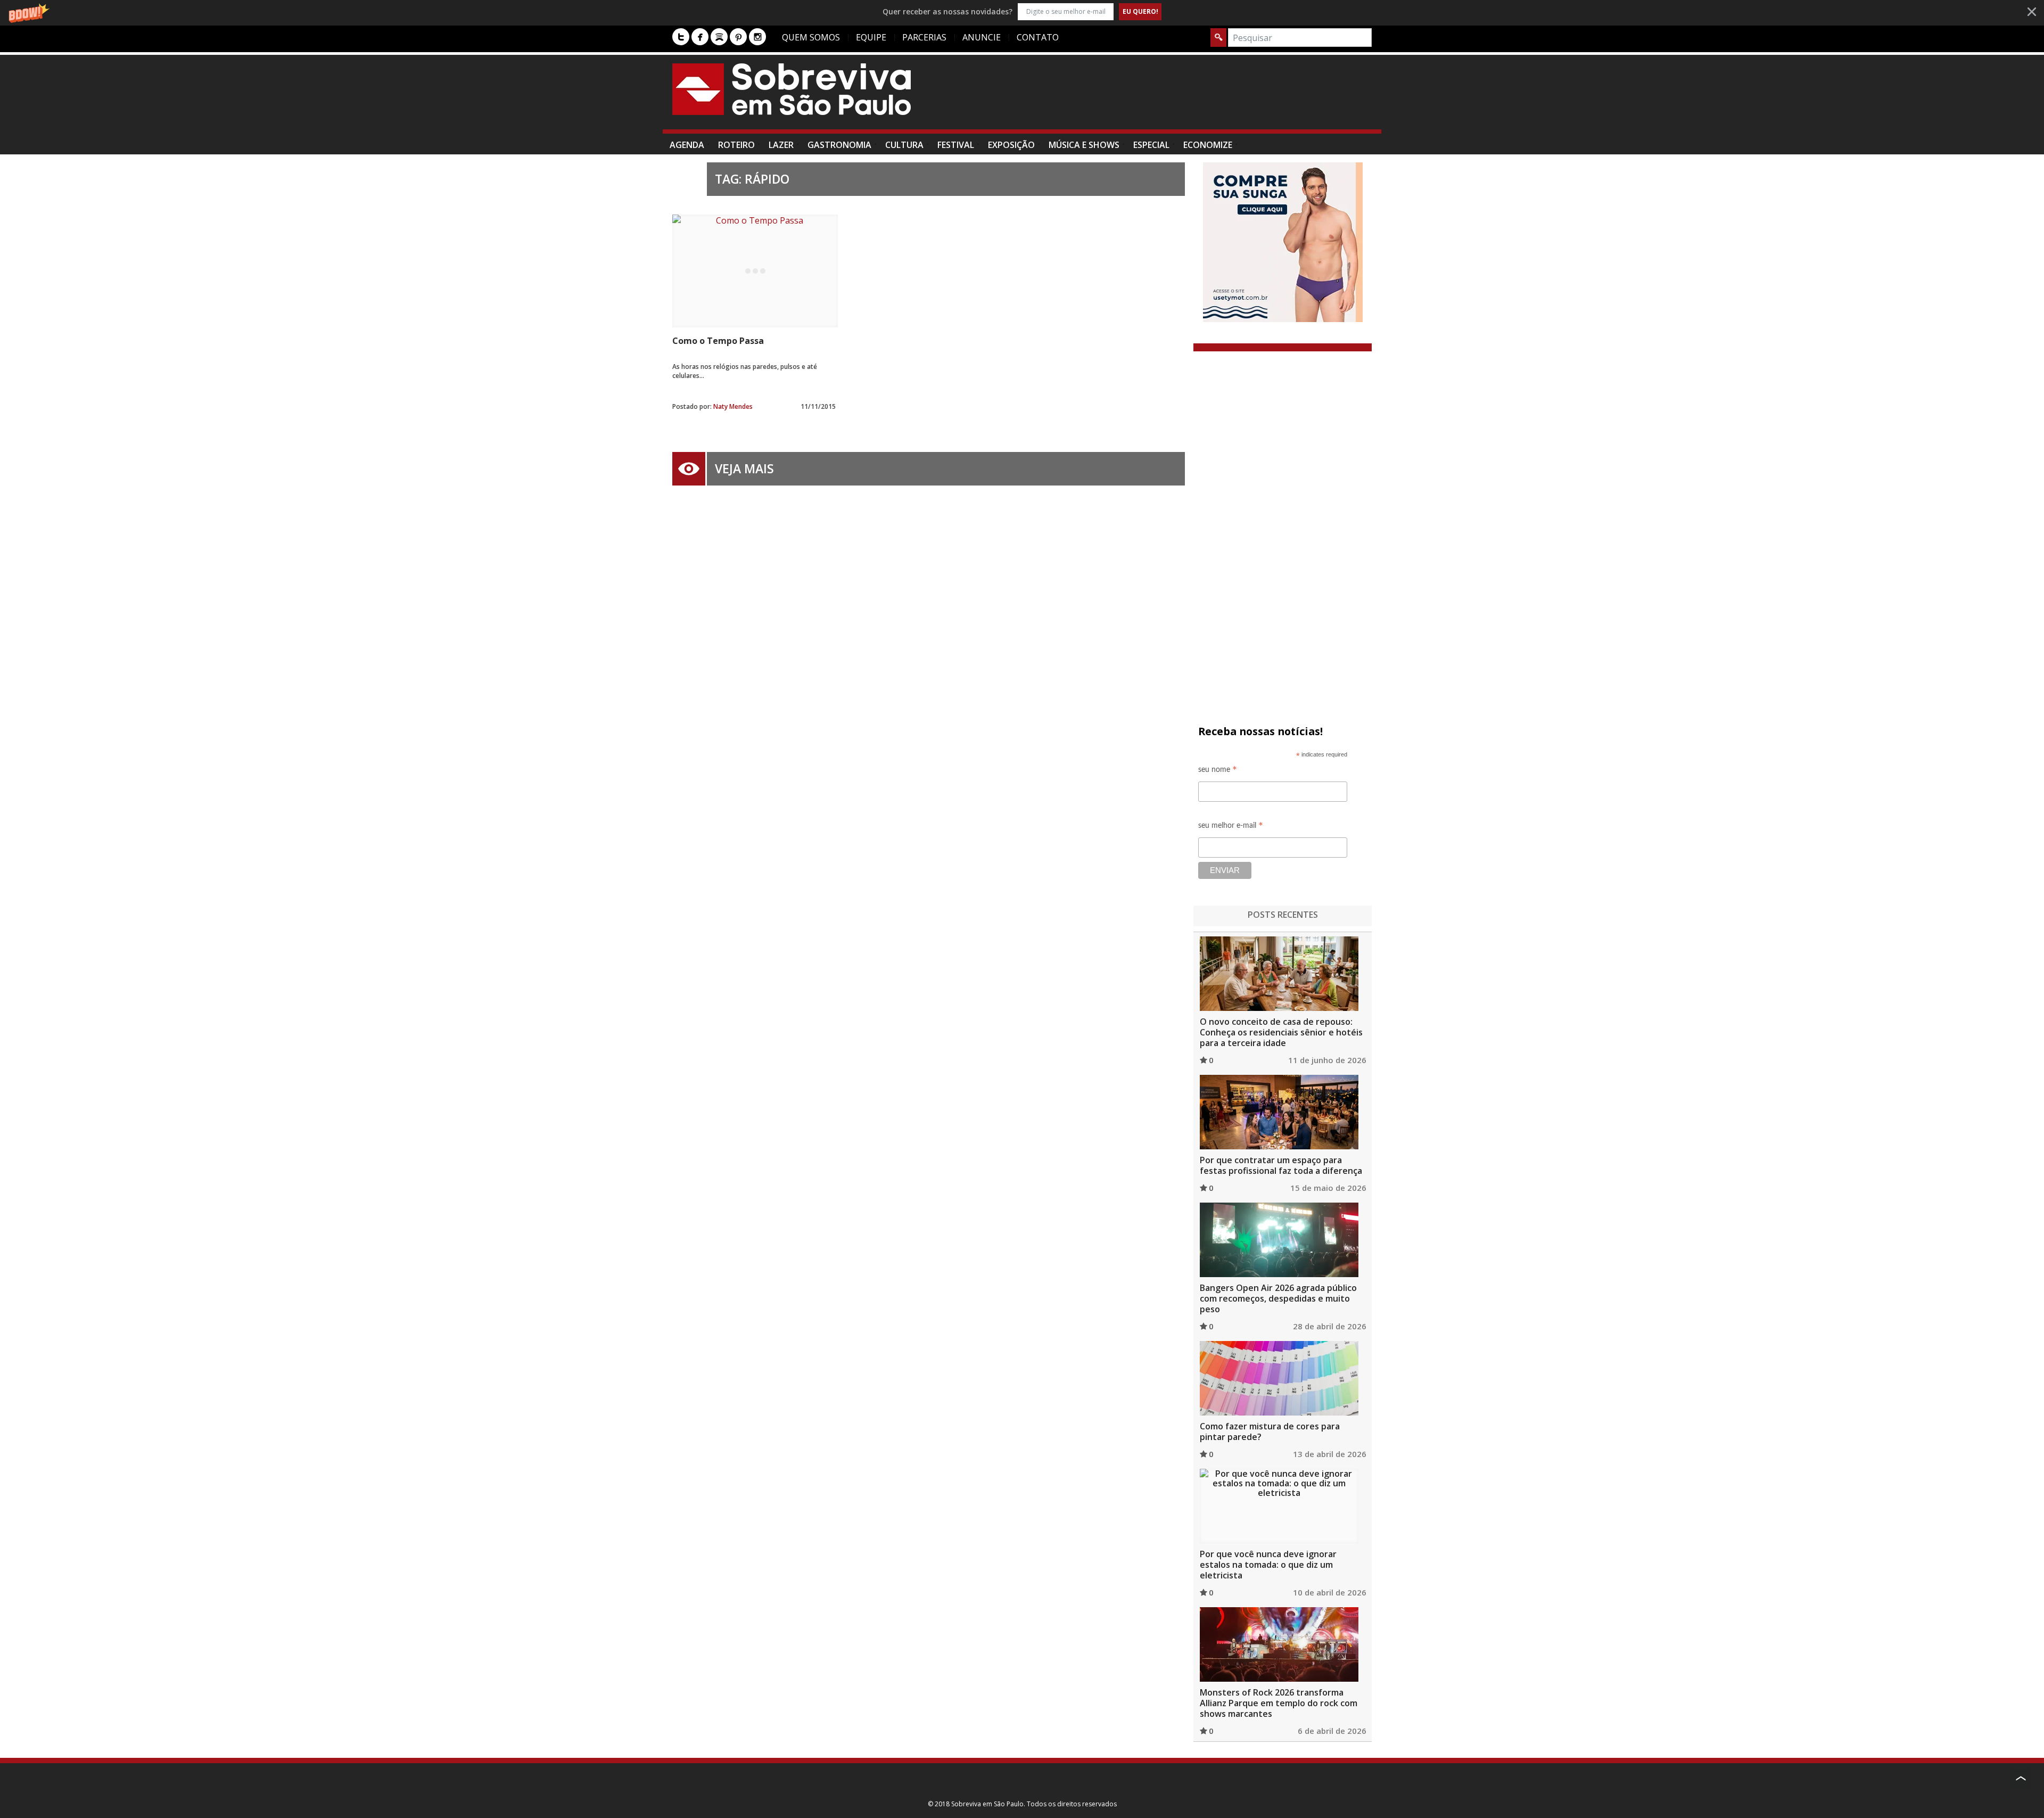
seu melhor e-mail (1231, 827)
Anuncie (982, 37)
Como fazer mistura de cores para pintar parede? (1270, 1432)
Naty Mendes (733, 406)
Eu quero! (1140, 11)
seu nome (1218, 771)
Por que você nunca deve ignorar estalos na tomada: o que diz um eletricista (1268, 1565)
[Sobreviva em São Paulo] (792, 89)
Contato (1038, 37)
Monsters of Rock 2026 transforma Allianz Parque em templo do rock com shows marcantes (1279, 1703)
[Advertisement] (1178, 97)
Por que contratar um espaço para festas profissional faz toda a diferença (1281, 1165)
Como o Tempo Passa (718, 341)
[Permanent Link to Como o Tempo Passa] (755, 271)
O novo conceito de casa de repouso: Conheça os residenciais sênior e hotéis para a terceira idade (1281, 1032)
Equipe (871, 37)
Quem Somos (811, 37)
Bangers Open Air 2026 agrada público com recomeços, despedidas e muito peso (1278, 1298)
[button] (1022, 11)
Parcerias (924, 37)
